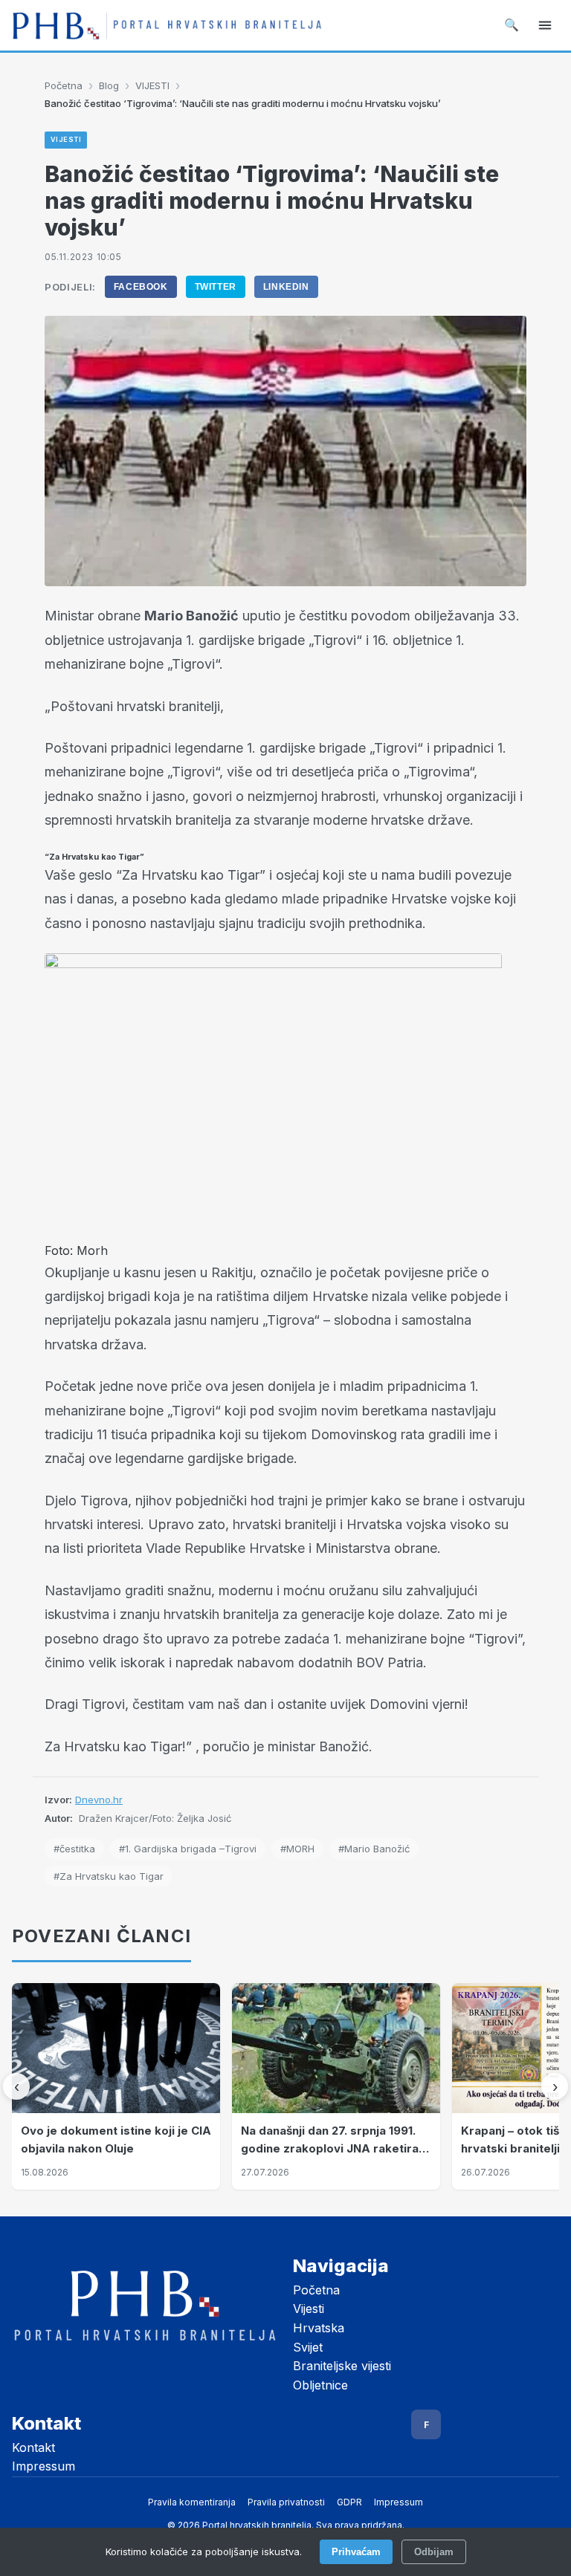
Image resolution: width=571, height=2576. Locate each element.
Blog (109, 85)
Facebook (141, 287)
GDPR (349, 2502)
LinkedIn (286, 287)
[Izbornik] (545, 25)
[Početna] (167, 25)
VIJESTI (152, 85)
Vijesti (309, 2309)
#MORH (297, 1849)
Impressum (43, 2466)
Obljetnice (320, 2385)
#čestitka (74, 1849)
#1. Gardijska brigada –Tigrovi (188, 1849)
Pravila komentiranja (192, 2502)
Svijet (308, 2347)
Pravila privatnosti (286, 2502)
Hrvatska (319, 2328)
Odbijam (434, 2552)
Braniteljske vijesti (342, 2366)
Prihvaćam (356, 2552)
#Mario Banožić (374, 1849)
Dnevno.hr (99, 1800)
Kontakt (33, 2447)
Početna (64, 85)
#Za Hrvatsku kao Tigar (109, 1876)
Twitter (216, 287)
